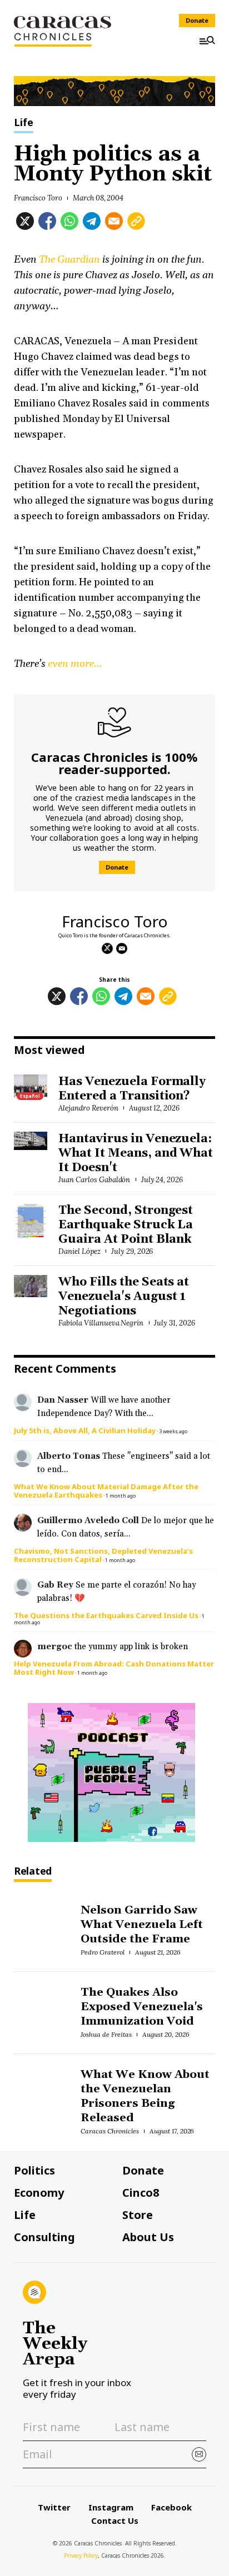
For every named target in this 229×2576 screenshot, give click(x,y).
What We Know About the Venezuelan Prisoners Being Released (145, 2096)
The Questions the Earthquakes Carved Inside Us (106, 1615)
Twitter (54, 2507)
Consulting (44, 2237)
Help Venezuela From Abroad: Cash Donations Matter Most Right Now (114, 1668)
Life (24, 123)
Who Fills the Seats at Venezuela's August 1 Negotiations (124, 1297)
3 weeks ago (173, 1431)
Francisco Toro (38, 198)
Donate (197, 20)
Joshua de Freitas (106, 2034)
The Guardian (69, 260)
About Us (148, 2237)
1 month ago (121, 1496)
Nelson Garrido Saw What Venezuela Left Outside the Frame (141, 1925)
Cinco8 (141, 2193)
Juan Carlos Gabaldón (94, 1180)
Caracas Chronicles (109, 2131)
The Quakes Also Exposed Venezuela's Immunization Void (141, 2007)
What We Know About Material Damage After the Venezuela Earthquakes (106, 1491)
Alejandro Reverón (88, 1108)
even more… (75, 664)
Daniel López (79, 1251)
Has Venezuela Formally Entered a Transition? (132, 1089)
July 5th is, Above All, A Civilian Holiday (85, 1430)
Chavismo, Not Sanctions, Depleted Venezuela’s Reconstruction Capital (103, 1555)
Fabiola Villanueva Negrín (101, 1323)
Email (122, 948)
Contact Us (115, 2520)
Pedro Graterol (103, 1952)
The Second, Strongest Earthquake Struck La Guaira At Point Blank (126, 1225)
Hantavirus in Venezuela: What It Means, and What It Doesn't (136, 1153)
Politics (34, 2171)
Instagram (111, 2507)
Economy (39, 2193)
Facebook (171, 2507)
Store (138, 2215)
